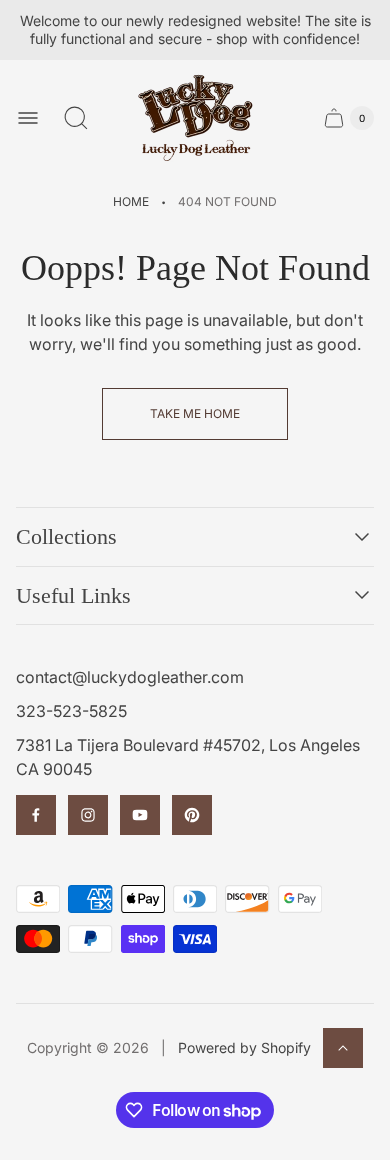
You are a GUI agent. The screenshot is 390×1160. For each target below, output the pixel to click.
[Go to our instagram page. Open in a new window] (88, 815)
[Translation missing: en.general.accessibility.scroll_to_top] (343, 1048)
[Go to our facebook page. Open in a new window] (36, 815)
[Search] (76, 118)
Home (131, 201)
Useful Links (73, 595)
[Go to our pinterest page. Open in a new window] (192, 815)
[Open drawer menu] (28, 118)
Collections (66, 536)
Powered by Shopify (244, 1047)
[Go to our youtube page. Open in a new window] (140, 815)
